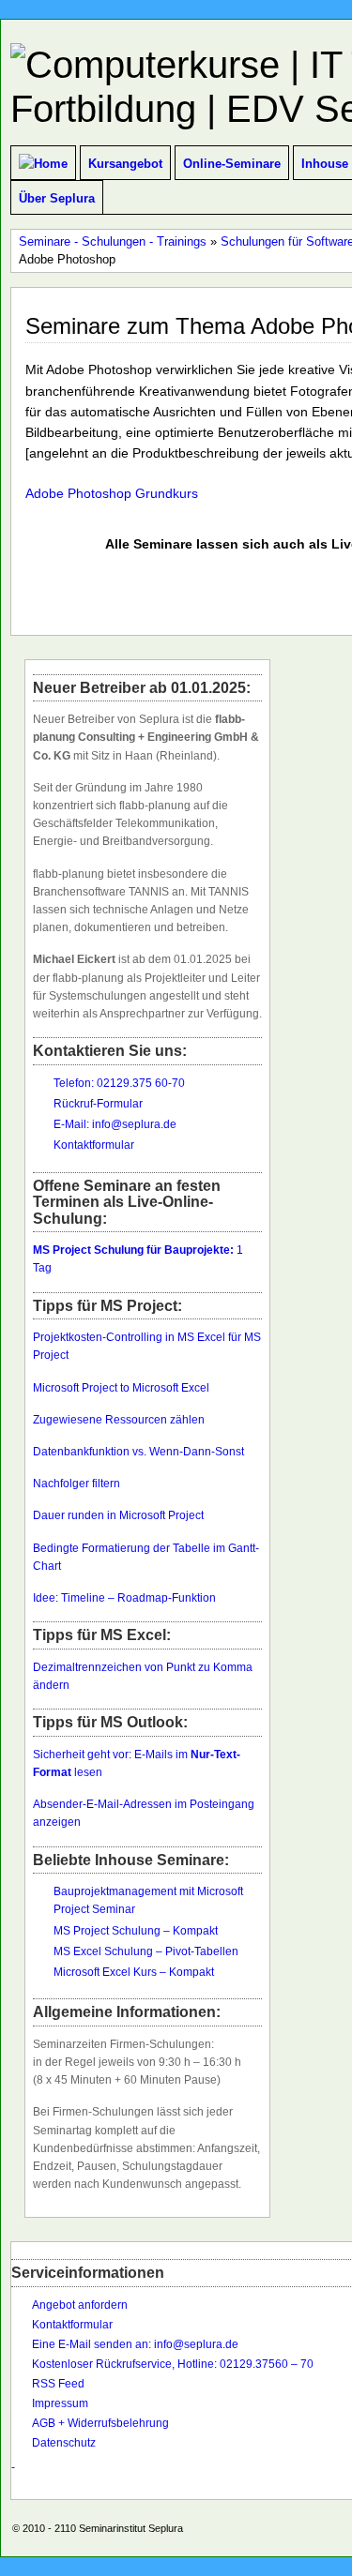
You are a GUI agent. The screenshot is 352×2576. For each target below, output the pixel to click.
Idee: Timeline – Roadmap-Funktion (124, 1598)
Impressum (60, 2403)
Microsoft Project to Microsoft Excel (121, 1388)
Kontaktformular (94, 1145)
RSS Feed (58, 2384)
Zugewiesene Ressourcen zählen (120, 1420)
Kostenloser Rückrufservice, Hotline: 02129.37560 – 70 (173, 2364)
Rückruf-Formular (98, 1104)
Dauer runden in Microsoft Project (118, 1515)
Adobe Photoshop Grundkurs (112, 493)
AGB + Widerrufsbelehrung (100, 2423)
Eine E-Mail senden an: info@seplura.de (135, 2344)
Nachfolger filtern (77, 1484)
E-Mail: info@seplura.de (115, 1124)
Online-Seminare (232, 164)
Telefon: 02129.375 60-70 (119, 1083)
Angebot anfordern (80, 2305)
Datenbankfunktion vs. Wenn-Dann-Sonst (138, 1452)
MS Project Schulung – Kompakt (136, 1931)
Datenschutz (64, 2443)
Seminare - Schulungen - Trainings (113, 241)
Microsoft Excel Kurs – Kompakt (134, 1972)
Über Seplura (57, 198)
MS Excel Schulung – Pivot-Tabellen (146, 1951)
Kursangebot (125, 164)
